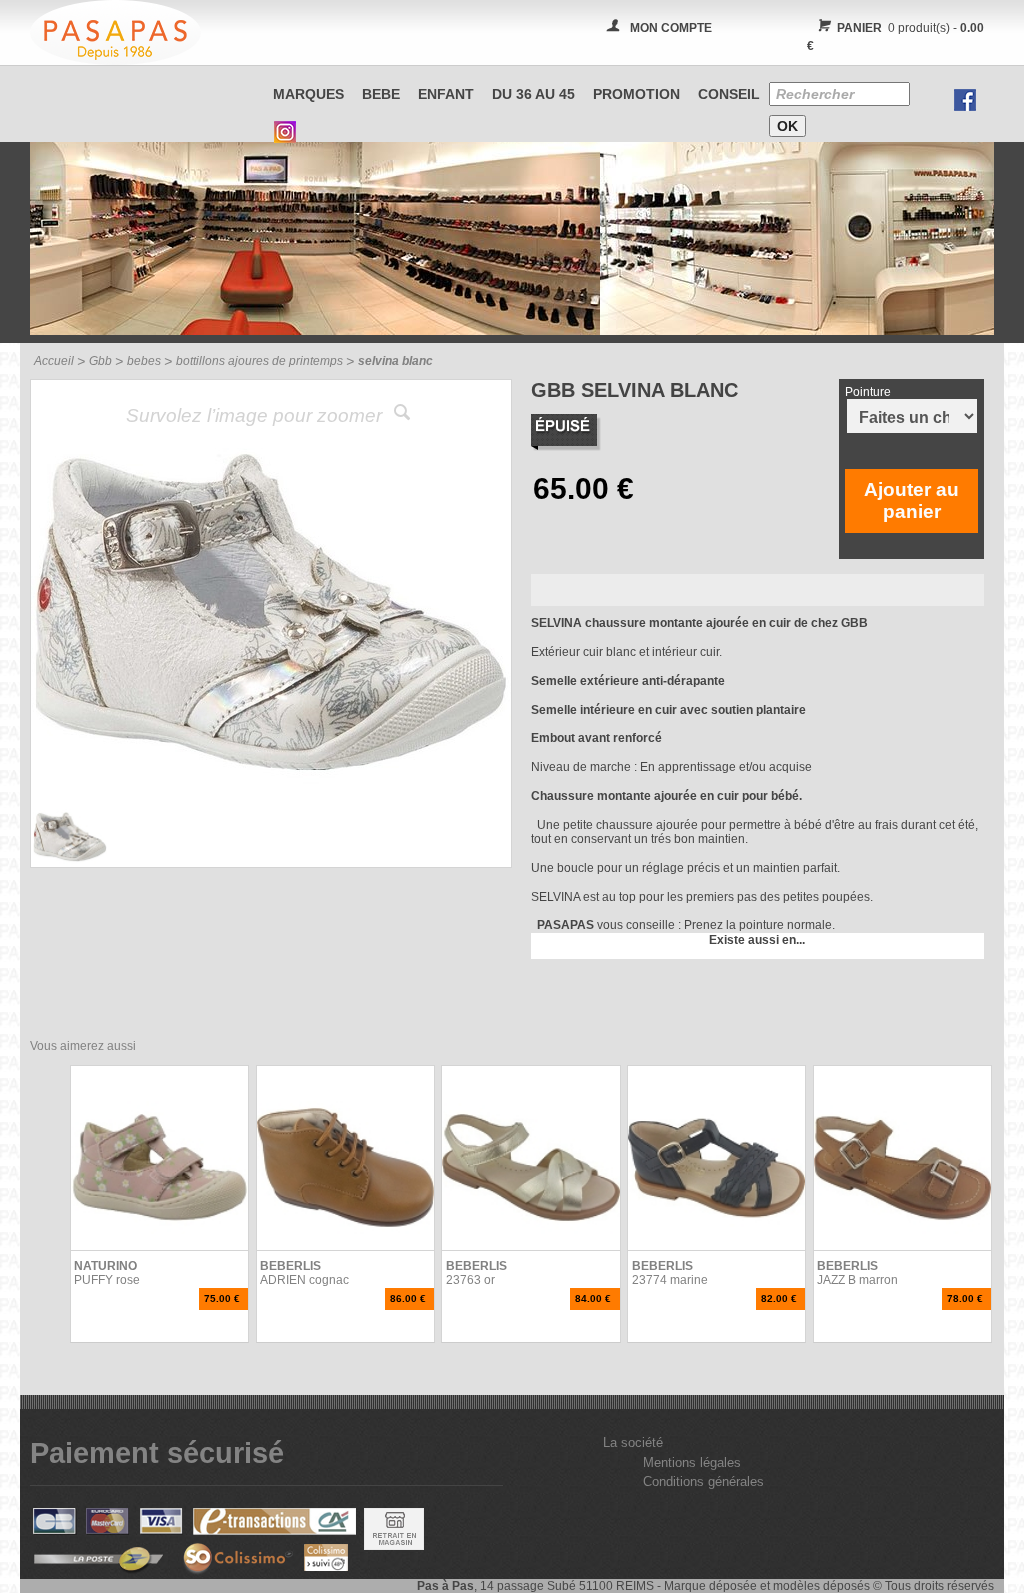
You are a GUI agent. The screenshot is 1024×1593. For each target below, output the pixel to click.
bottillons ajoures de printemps (259, 361)
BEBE (381, 94)
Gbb (100, 361)
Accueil (54, 361)
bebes (144, 361)
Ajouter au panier (911, 500)
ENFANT (446, 94)
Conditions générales (703, 1481)
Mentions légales (692, 1462)
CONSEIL (729, 94)
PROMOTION (636, 94)
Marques (308, 94)
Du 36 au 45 (533, 94)
